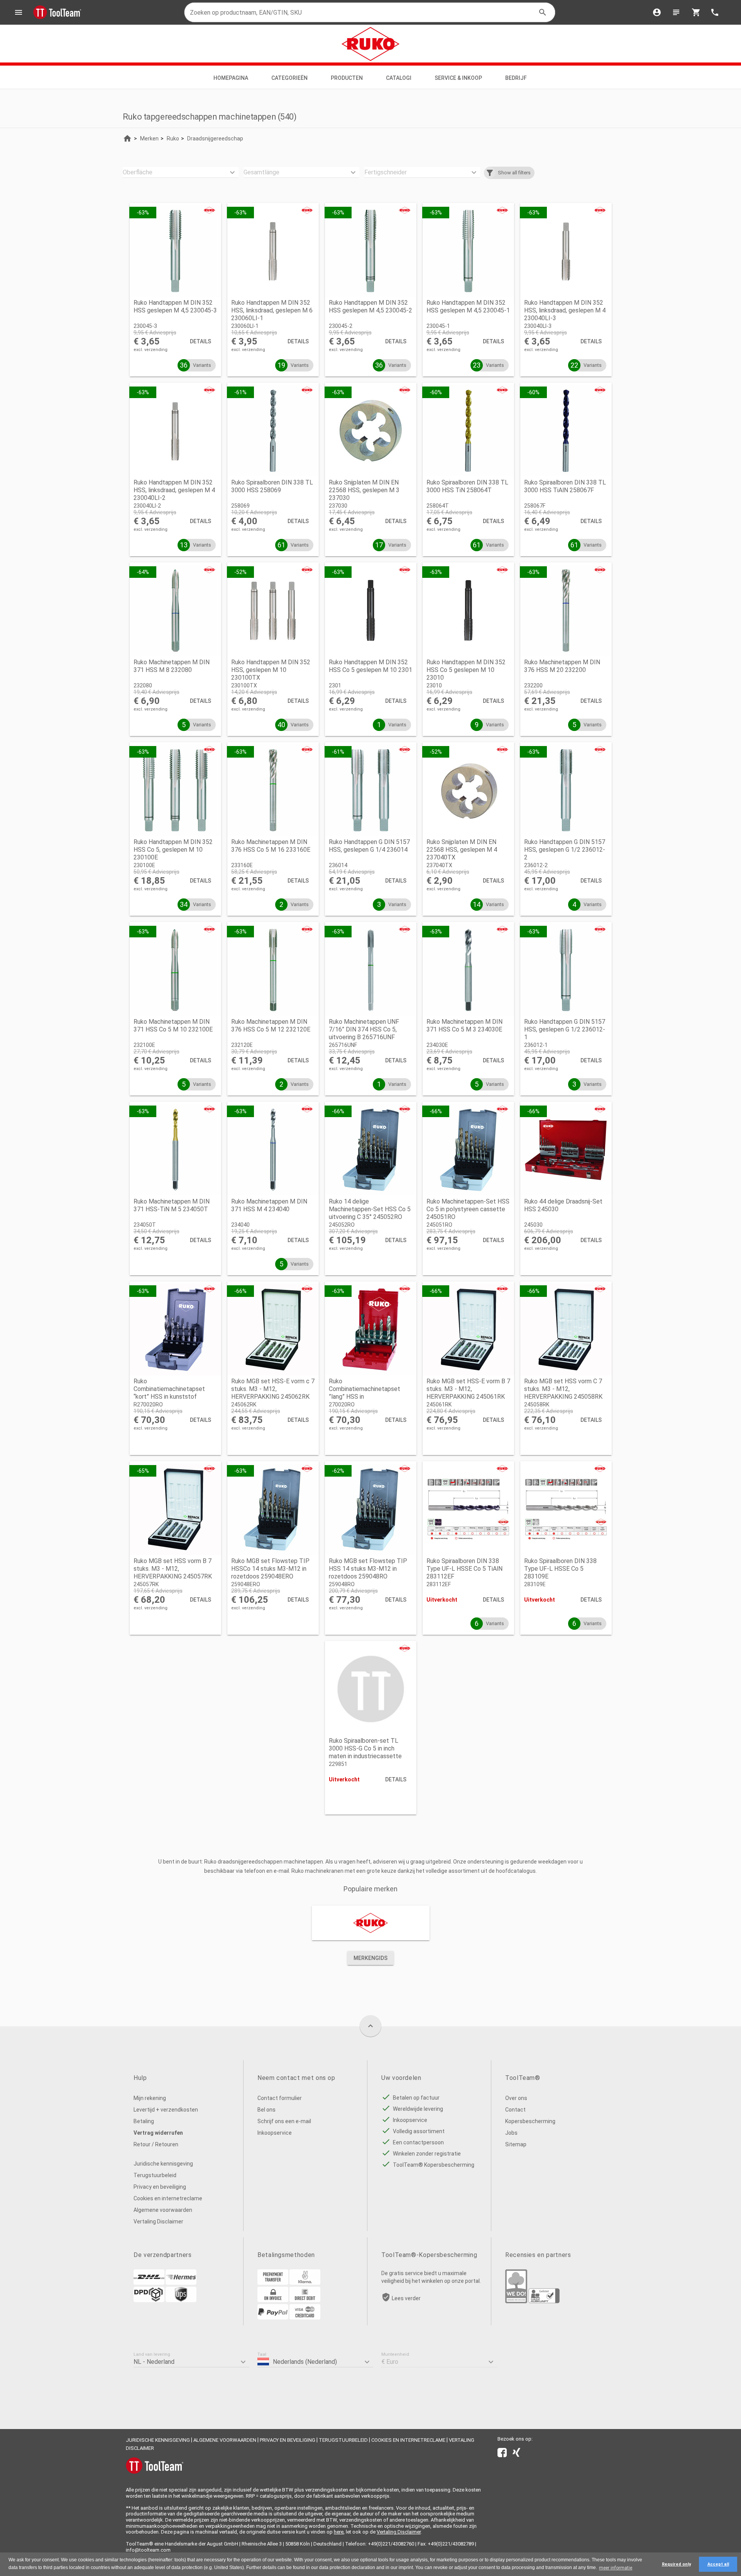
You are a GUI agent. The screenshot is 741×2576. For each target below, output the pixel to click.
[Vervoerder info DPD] (149, 2300)
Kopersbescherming (530, 2121)
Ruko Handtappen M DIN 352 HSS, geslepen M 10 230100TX (271, 670)
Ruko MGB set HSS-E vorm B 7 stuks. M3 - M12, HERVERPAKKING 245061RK (468, 1389)
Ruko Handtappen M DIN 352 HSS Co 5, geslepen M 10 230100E (173, 850)
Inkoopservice (275, 2133)
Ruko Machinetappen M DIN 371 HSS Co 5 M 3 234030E (464, 1026)
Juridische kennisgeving (163, 2164)
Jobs (511, 2133)
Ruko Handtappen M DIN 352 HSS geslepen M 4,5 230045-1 (468, 306)
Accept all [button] (718, 2564)
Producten (347, 78)
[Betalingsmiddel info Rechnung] (273, 2300)
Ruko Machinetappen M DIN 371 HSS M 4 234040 (269, 1205)
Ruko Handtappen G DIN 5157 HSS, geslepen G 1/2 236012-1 (565, 1029)
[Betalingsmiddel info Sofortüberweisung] (305, 2283)
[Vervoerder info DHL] (149, 2283)
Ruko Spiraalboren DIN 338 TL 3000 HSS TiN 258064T (467, 486)
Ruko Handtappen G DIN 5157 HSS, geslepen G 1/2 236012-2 (565, 850)
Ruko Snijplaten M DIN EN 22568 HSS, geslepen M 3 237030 (364, 490)
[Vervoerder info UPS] (181, 2300)
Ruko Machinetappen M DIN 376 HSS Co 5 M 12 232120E (271, 1026)
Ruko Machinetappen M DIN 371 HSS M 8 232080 (172, 666)
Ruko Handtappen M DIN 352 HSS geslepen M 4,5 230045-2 (370, 306)
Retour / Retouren (156, 2144)
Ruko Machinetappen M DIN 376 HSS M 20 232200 (562, 666)
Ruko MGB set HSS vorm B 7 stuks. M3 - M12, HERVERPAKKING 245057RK (173, 1569)
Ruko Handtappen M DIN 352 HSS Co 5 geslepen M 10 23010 (466, 670)
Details (200, 341)
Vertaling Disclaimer (158, 2222)
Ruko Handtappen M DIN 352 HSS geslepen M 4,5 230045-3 (175, 306)
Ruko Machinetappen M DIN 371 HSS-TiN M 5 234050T (172, 1205)
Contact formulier (280, 2098)
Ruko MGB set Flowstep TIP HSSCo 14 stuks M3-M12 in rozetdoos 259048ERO (270, 1569)
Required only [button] (676, 2564)
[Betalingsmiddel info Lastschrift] (305, 2300)
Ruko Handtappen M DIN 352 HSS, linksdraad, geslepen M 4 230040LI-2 (174, 490)
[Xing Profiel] (516, 2454)
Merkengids (370, 1958)
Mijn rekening (150, 2098)
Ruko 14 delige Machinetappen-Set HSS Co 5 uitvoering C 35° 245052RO (370, 1209)
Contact (515, 2110)
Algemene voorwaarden (163, 2210)
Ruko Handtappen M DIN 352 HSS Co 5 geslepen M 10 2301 (370, 666)
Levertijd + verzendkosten (166, 2110)
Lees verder (406, 2298)
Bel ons (266, 2110)
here (339, 2532)
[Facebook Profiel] (502, 2454)
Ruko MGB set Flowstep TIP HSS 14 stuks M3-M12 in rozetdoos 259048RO (368, 1569)
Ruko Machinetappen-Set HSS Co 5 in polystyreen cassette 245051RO (468, 1209)
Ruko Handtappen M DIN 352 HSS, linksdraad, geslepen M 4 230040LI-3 (565, 310)
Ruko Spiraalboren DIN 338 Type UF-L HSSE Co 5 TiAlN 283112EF (464, 1569)
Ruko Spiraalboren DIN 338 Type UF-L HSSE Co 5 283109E (560, 1569)
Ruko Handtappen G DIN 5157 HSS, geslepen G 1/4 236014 (369, 846)
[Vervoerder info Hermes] (181, 2283)
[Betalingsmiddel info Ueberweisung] (273, 2283)
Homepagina (231, 78)
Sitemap (516, 2144)
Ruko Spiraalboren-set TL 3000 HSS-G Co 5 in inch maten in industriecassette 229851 (365, 1752)
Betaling (144, 2121)
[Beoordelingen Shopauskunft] (544, 2301)
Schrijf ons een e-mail (284, 2121)
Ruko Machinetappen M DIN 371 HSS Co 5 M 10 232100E (173, 1026)
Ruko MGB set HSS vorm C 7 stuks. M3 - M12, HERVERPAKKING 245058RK (563, 1389)
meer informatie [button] (616, 2568)
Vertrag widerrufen (158, 2133)
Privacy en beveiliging (160, 2187)
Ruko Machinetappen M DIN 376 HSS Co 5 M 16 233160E (271, 846)
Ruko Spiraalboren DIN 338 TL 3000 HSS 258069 (272, 486)
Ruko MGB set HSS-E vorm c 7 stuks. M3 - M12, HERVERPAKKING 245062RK (273, 1389)
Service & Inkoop (458, 78)
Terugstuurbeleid (155, 2175)
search (543, 12)
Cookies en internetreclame (168, 2198)
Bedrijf (517, 78)
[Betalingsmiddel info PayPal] (273, 2318)
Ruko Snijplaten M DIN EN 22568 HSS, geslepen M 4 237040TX (462, 850)
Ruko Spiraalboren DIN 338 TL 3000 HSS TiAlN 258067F (565, 486)
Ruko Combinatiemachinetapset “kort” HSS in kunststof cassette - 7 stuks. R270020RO (169, 1397)
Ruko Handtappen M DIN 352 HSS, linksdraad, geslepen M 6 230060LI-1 (272, 310)
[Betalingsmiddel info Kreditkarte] (305, 2318)
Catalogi (399, 78)
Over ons (516, 2098)
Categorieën (289, 78)
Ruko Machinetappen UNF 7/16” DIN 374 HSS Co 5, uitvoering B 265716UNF (364, 1029)
